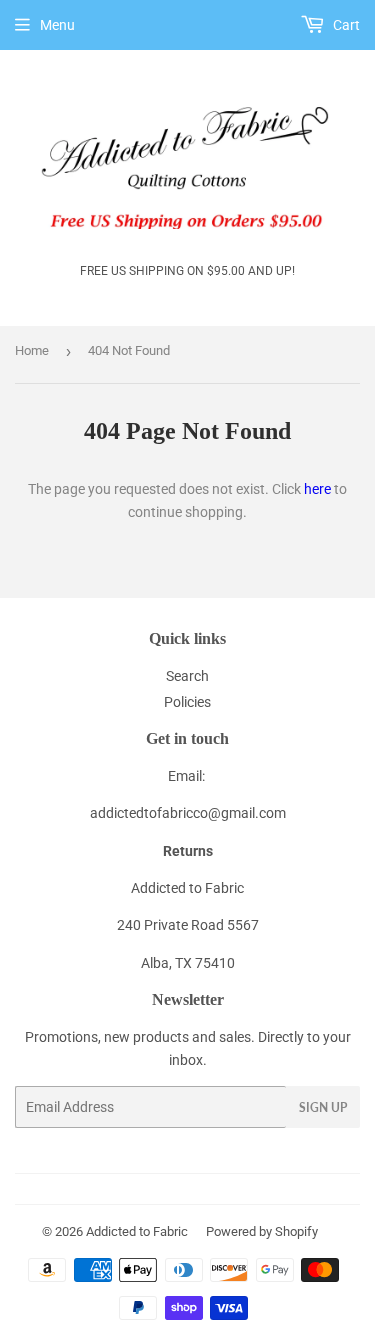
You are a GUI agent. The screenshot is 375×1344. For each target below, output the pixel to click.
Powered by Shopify (262, 1231)
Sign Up (323, 1107)
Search (187, 676)
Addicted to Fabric (137, 1231)
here (317, 489)
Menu (57, 25)
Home (32, 350)
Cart (345, 25)
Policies (187, 702)
